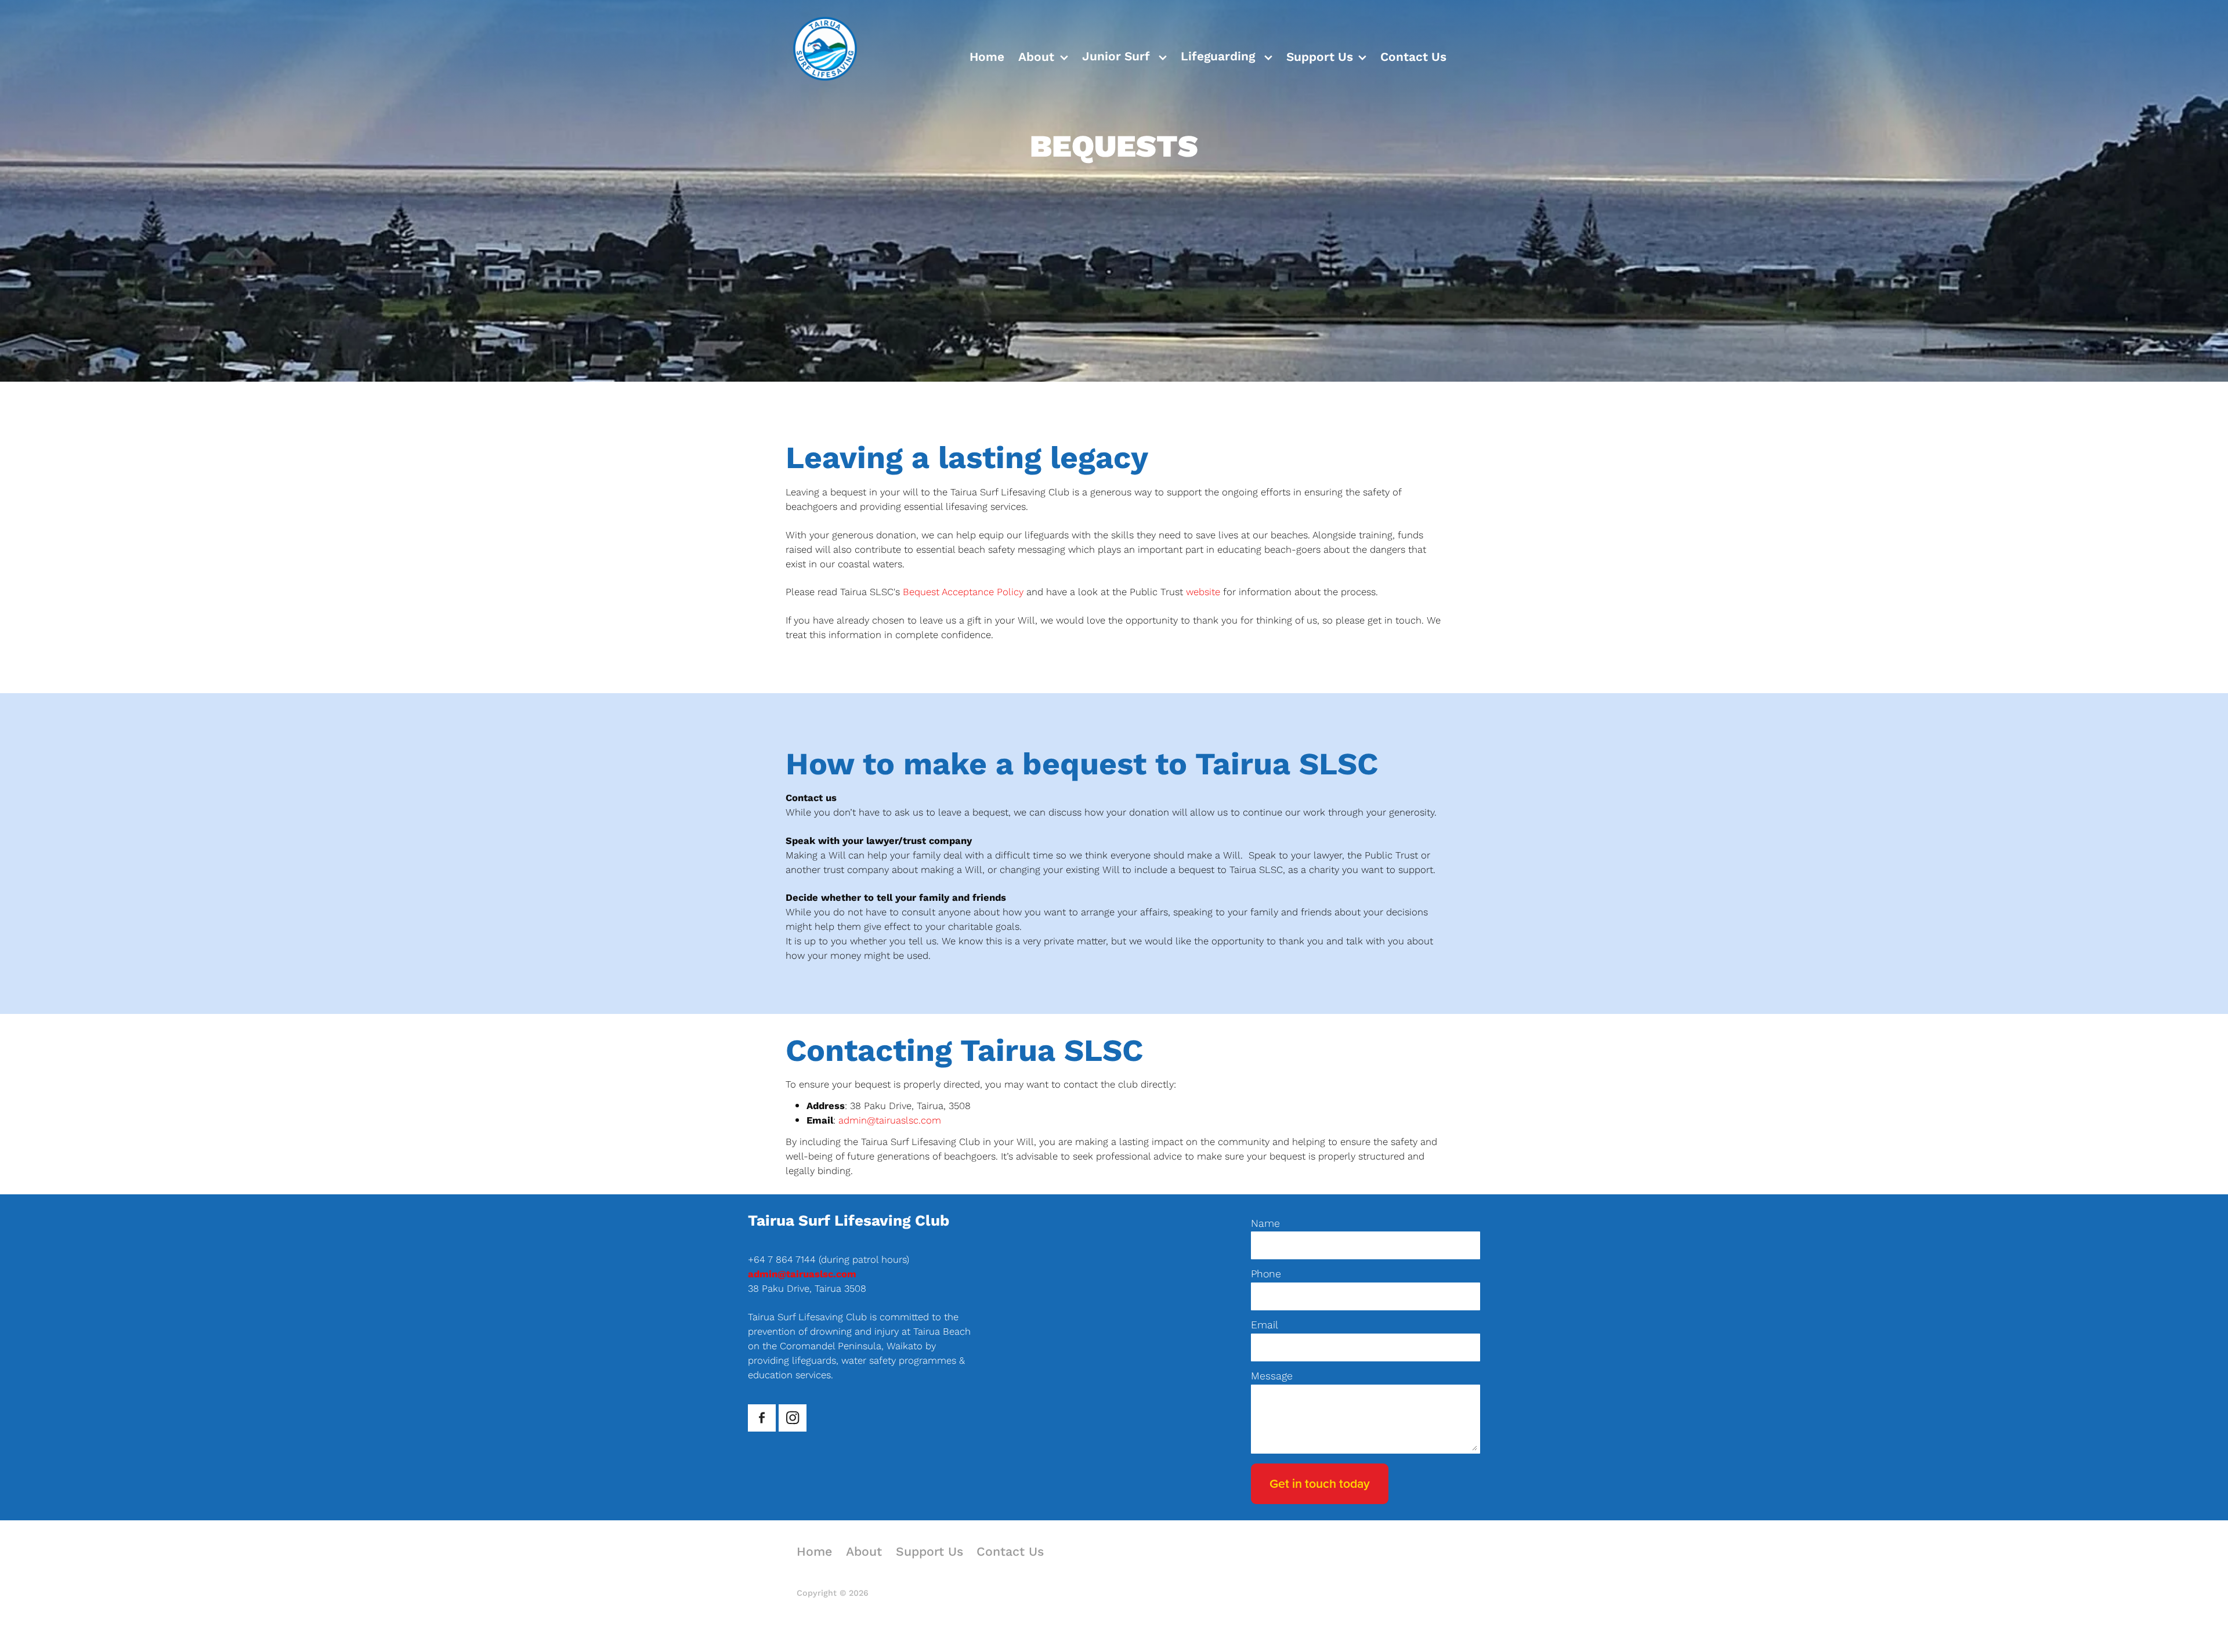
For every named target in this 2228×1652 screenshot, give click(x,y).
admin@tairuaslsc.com (890, 1120)
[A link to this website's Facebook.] (762, 1418)
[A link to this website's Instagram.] (793, 1418)
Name (1265, 1223)
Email (1265, 1325)
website (1205, 592)
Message (1272, 1376)
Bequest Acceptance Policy (965, 592)
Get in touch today (1320, 1483)
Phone (1266, 1274)
